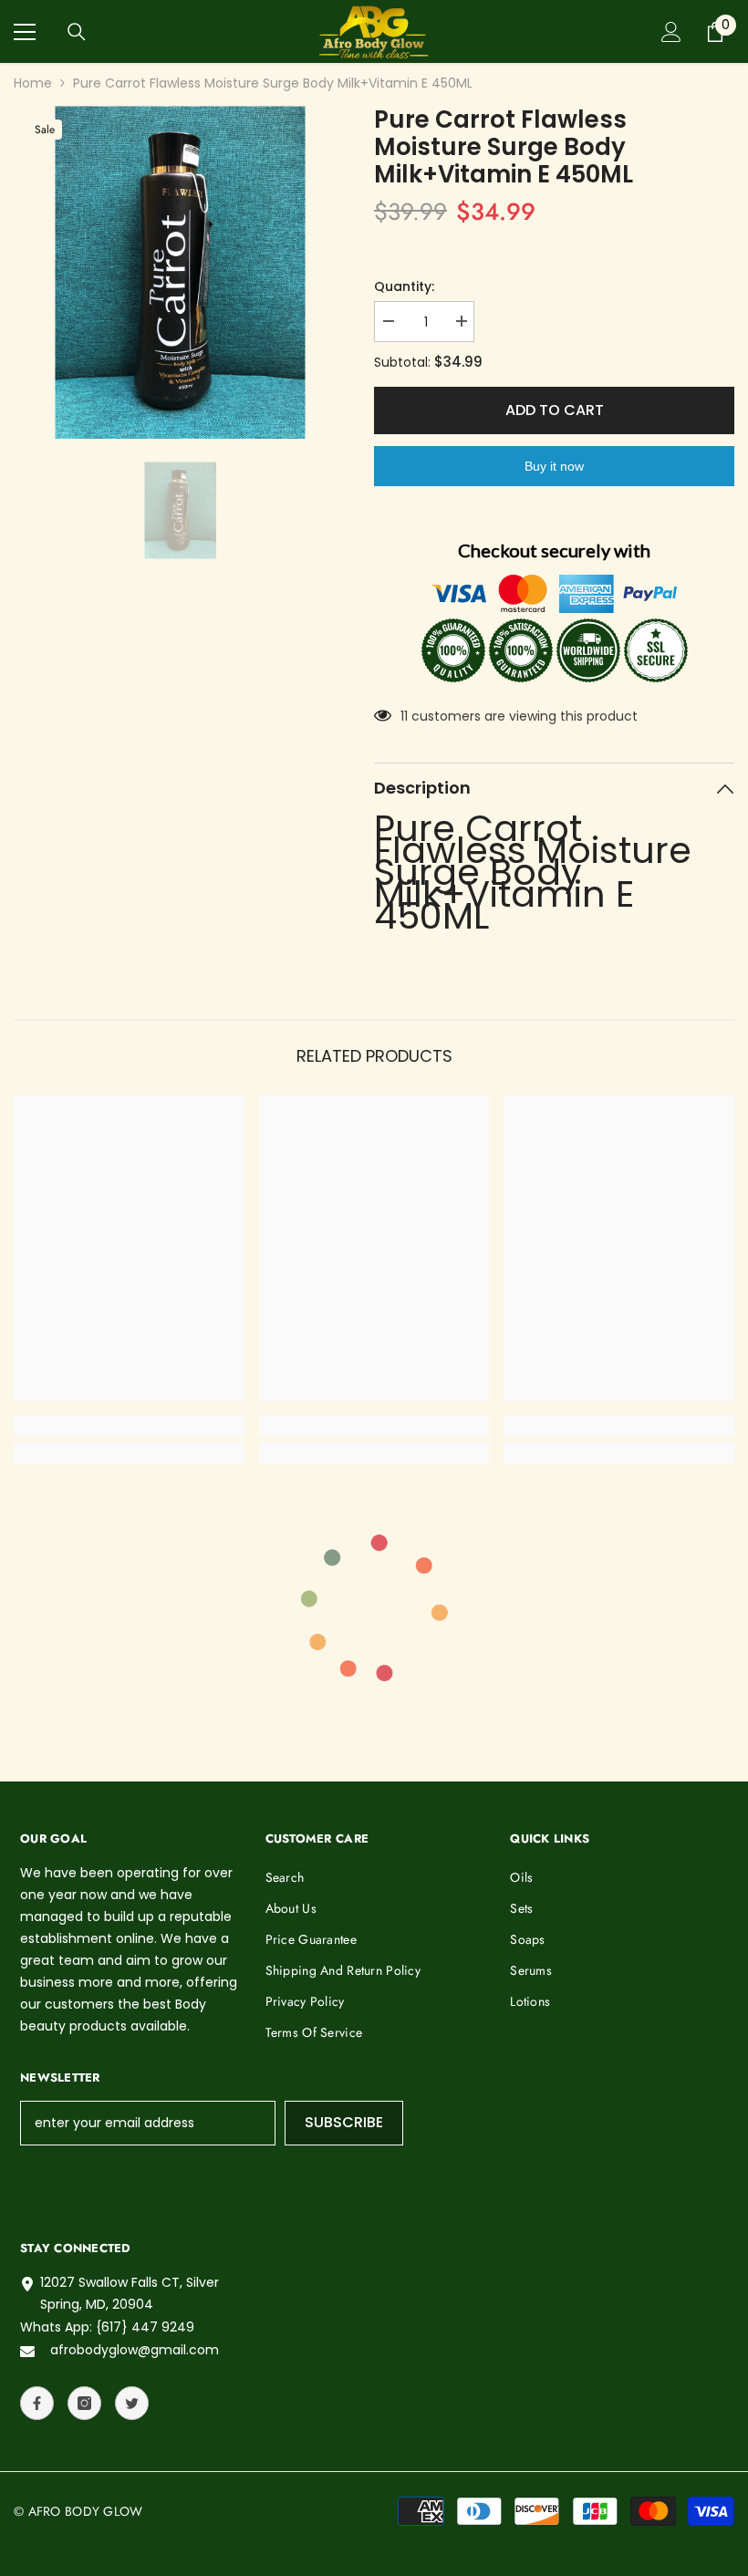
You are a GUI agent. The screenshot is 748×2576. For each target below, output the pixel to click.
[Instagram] (84, 2403)
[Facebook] (37, 2403)
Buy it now (554, 466)
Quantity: (404, 286)
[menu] (25, 32)
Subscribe (344, 2122)
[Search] (77, 32)
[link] (129, 1426)
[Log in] (671, 32)
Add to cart (555, 410)
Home (33, 83)
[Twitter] (132, 2403)
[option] (180, 272)
